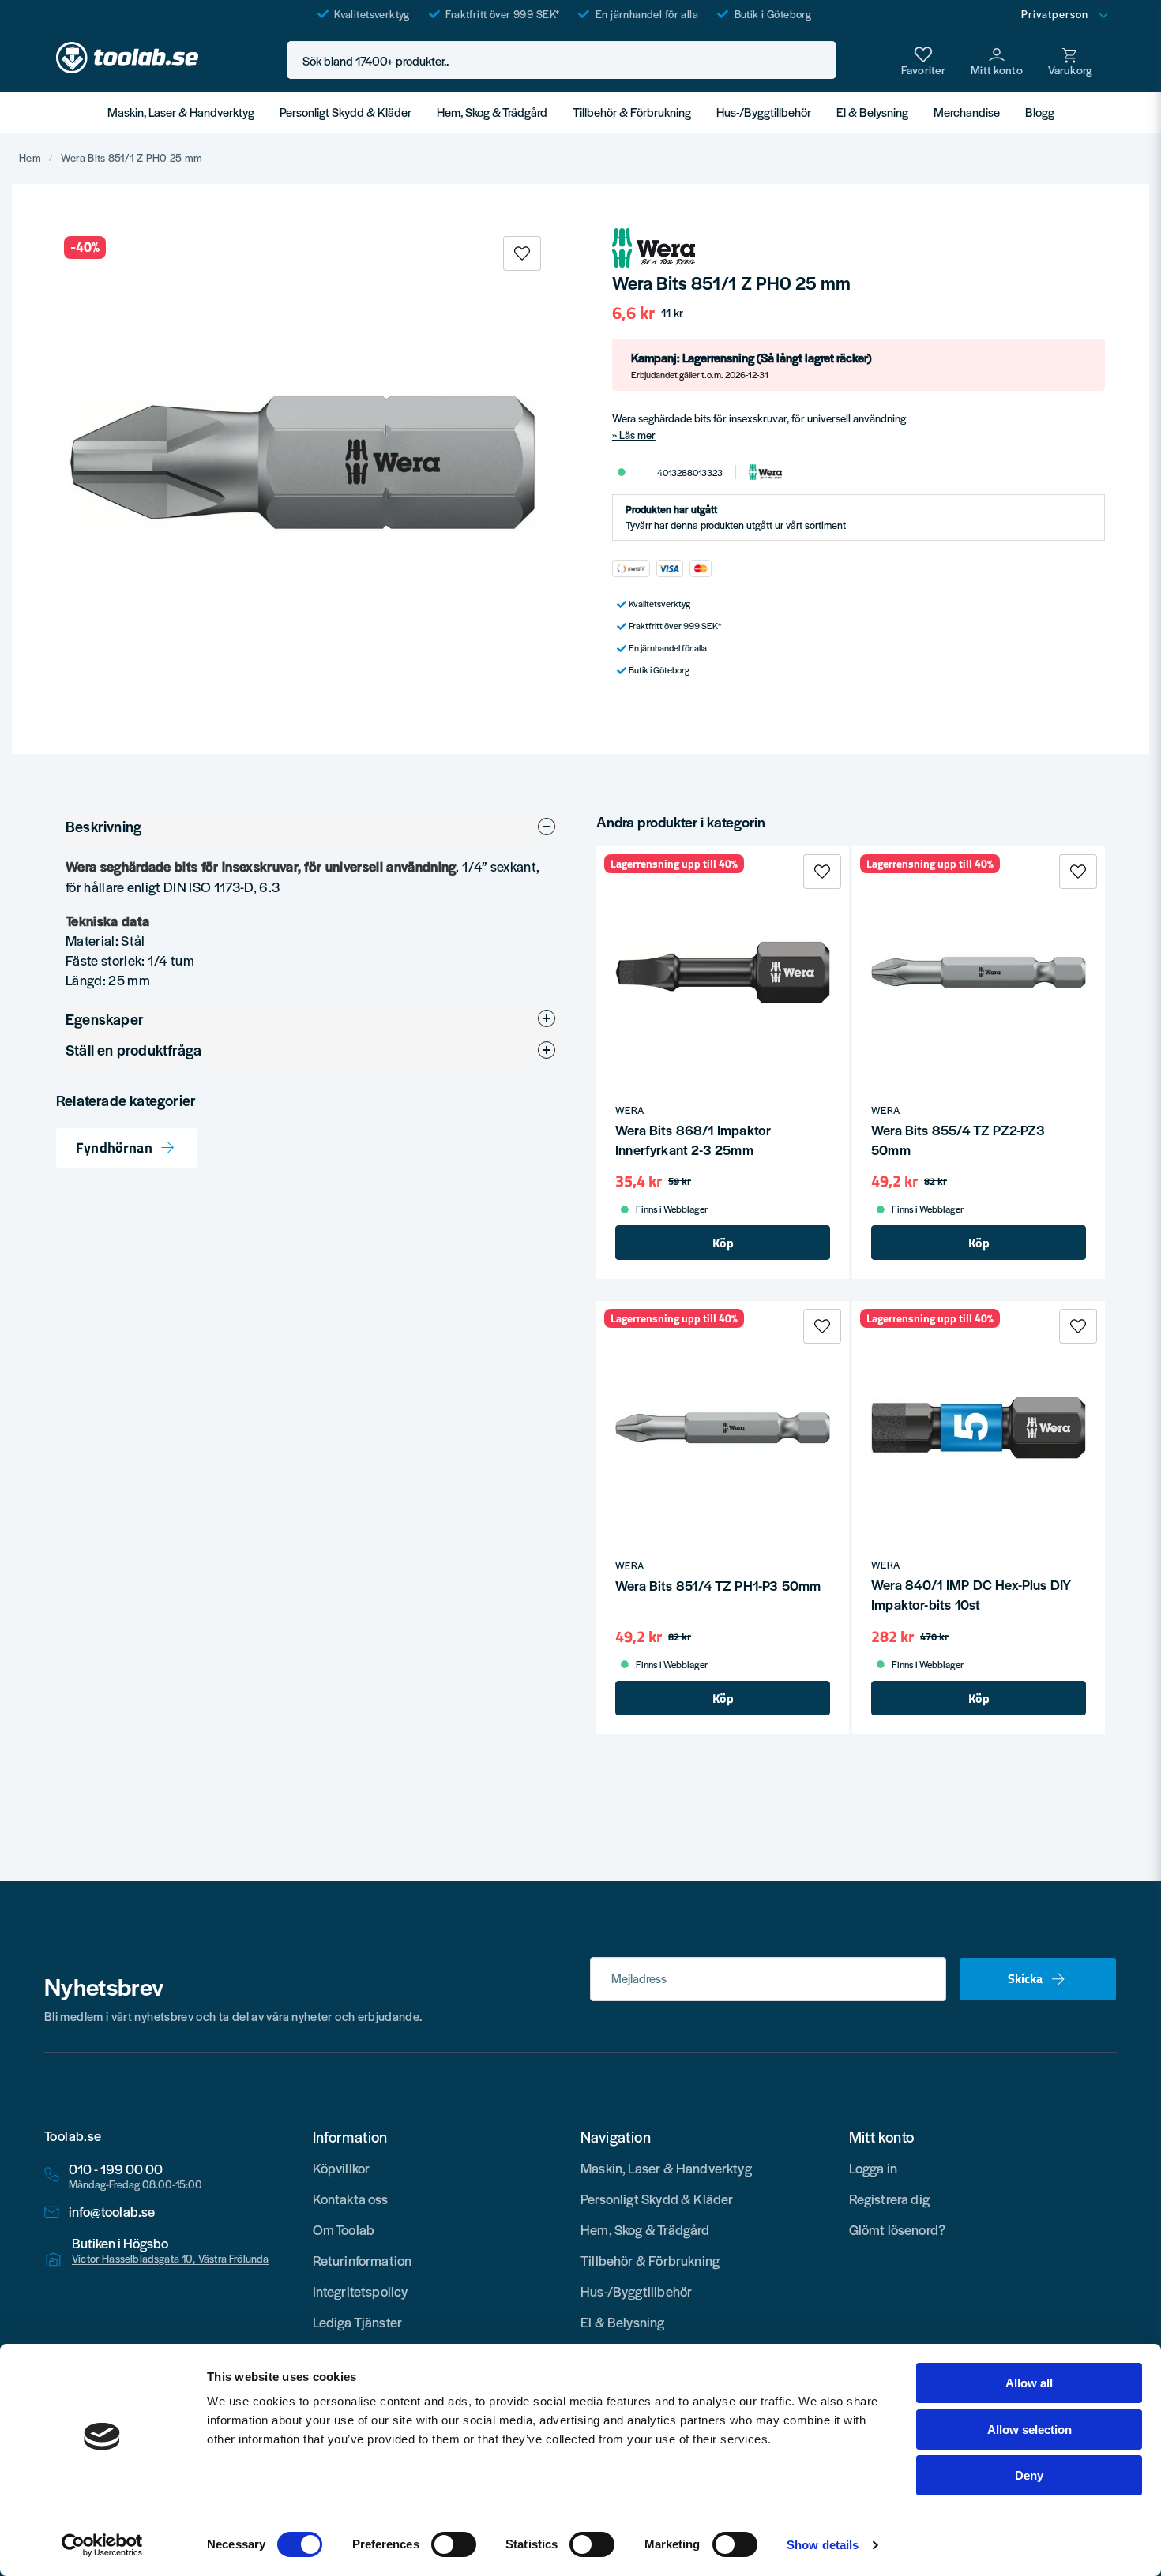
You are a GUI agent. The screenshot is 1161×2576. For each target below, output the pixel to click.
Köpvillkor (342, 2168)
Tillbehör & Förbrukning (632, 112)
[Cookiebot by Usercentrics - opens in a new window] (102, 2545)
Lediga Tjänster (358, 2322)
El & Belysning (872, 112)
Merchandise (967, 112)
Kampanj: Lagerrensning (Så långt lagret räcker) (751, 365)
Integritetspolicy (361, 2291)
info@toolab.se (112, 2212)
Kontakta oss (351, 2199)
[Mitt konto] (997, 60)
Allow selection (1029, 2430)
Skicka (1025, 1978)
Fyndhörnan (114, 1148)
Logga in (873, 2168)
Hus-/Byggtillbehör (764, 112)
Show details (823, 2545)
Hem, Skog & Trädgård (492, 112)
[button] (820, 60)
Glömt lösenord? (898, 2229)
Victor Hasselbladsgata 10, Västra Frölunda (171, 2259)
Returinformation (363, 2260)
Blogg (1040, 112)
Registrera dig (890, 2199)
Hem (30, 158)
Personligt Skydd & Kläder (346, 112)
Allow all (1029, 2383)
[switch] (454, 2544)
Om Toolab (344, 2229)
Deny (1029, 2475)
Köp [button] (723, 1243)
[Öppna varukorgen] (1070, 60)
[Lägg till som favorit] (923, 60)
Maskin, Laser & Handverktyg (181, 112)
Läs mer (637, 435)
